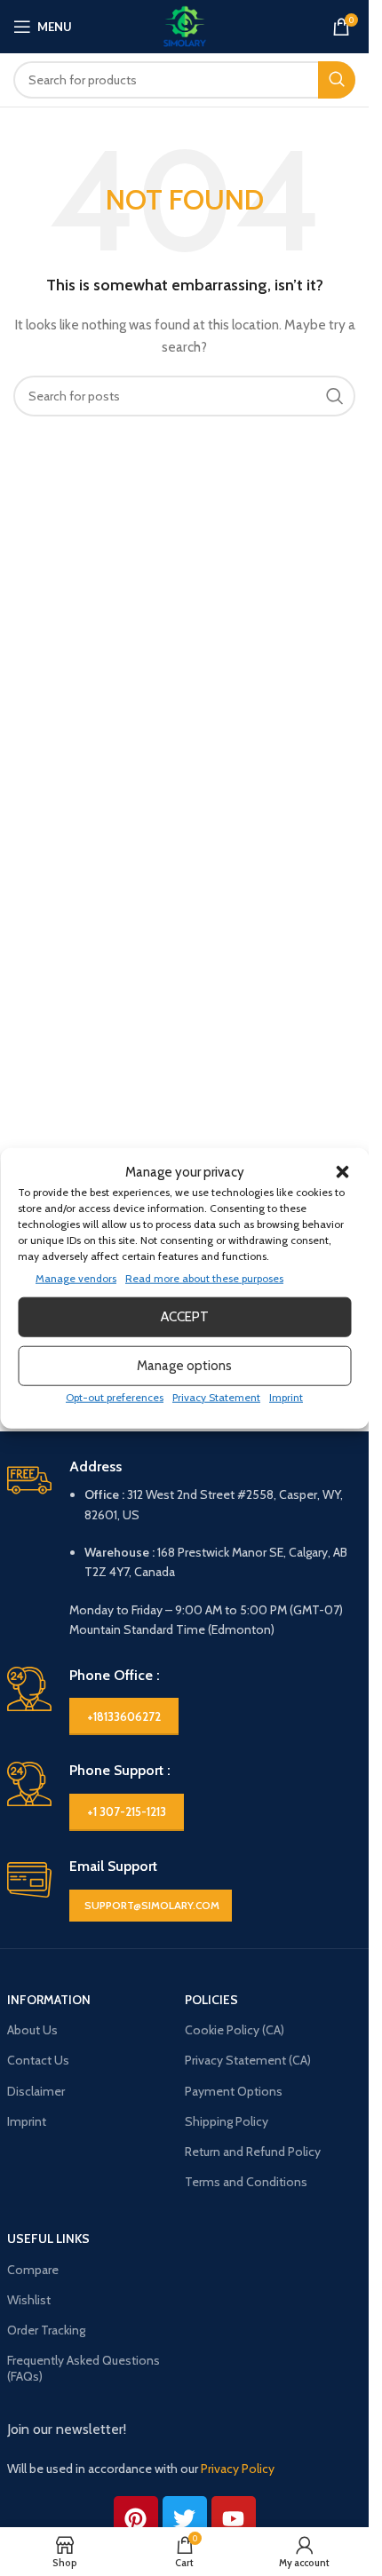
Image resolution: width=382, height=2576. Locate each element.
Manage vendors (76, 1277)
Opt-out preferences (115, 1396)
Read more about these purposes (204, 1277)
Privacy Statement (216, 1396)
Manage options (184, 1366)
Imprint (286, 1396)
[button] (342, 1171)
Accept (185, 1317)
